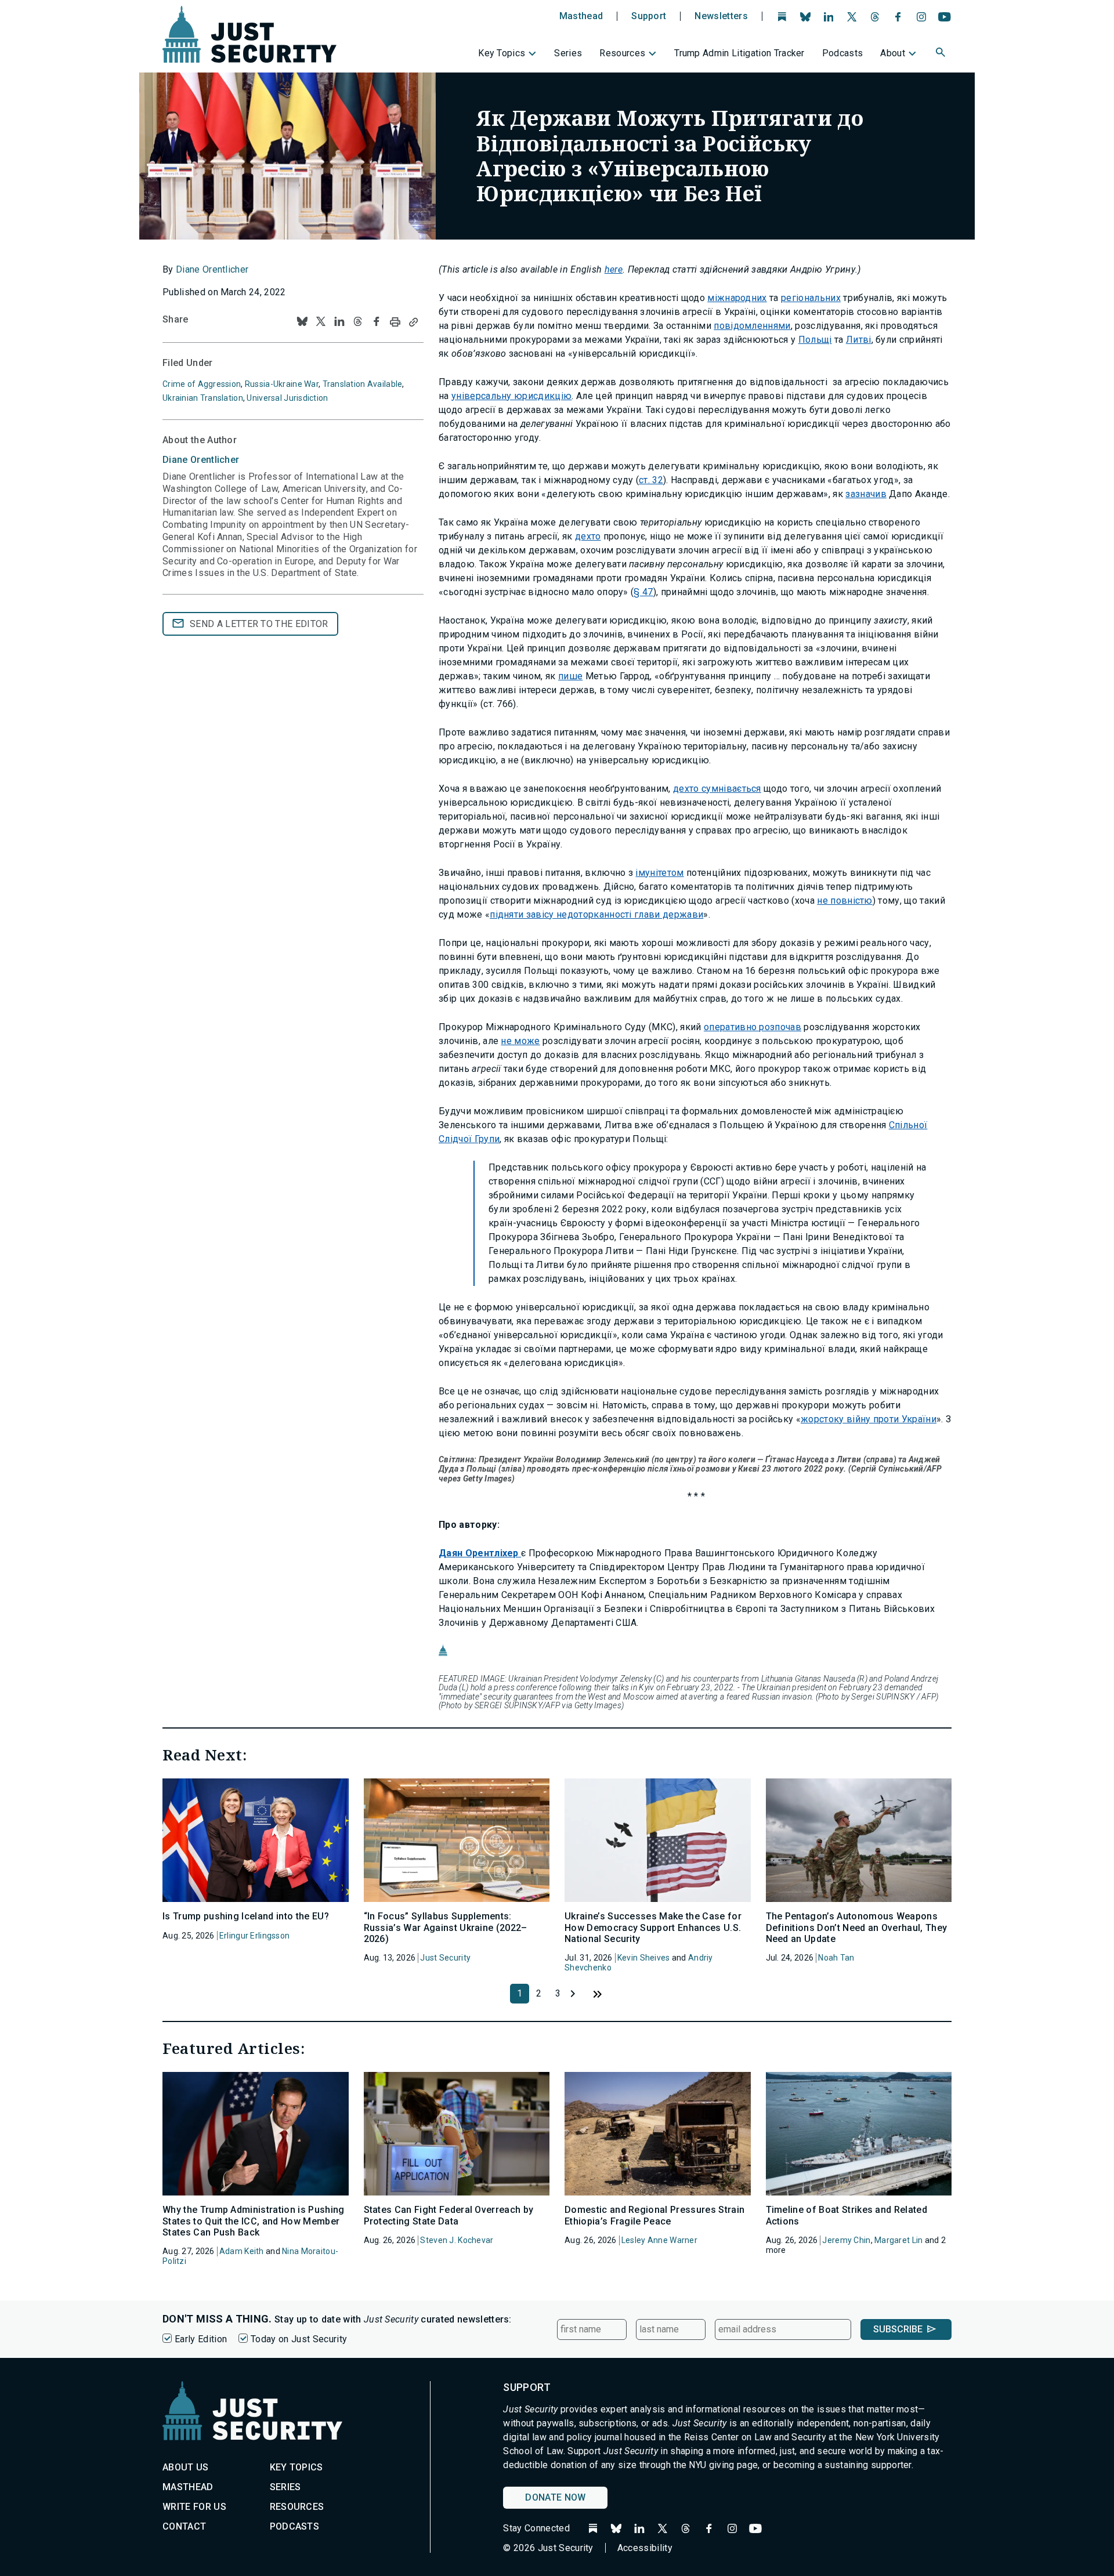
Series (568, 53)
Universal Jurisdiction (287, 398)
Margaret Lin (898, 2240)
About (893, 53)
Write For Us (194, 2507)
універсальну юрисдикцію (511, 396)
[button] (942, 54)
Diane (201, 460)
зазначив (866, 494)
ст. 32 (651, 480)
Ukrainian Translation (203, 398)
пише (570, 676)
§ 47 (643, 592)
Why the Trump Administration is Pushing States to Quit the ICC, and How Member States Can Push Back (253, 2221)
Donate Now (555, 2497)
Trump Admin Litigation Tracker (739, 53)
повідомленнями (752, 326)
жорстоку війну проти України (869, 1419)
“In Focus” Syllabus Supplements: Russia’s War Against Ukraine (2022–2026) (446, 1927)
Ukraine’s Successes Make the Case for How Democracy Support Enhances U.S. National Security (653, 1927)
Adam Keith (242, 2251)
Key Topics (502, 53)
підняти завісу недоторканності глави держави (596, 914)
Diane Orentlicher (212, 269)
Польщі (815, 340)
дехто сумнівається (717, 789)
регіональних (811, 298)
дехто (588, 536)
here (614, 269)
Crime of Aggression (202, 384)
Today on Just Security (299, 2339)
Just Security (445, 1958)
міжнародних (737, 298)
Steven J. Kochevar (457, 2240)
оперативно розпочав (753, 1027)
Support (649, 16)
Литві (859, 340)
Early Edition (201, 2339)
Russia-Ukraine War (282, 384)
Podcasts (843, 53)
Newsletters (721, 16)
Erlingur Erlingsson (254, 1936)
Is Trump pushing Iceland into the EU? (246, 1916)
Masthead (581, 16)
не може (520, 1041)
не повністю (845, 901)
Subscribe (898, 2329)
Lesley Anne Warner (659, 2240)
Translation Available (363, 384)
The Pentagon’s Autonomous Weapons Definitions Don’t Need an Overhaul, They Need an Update (857, 1927)
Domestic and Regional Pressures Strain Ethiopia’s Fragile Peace (654, 2215)
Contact (184, 2526)
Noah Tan (836, 1958)
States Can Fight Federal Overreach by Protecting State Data (449, 2215)
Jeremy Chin (846, 2240)
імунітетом (659, 873)
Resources (622, 53)
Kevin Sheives (644, 1958)
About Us (186, 2467)
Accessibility (645, 2548)
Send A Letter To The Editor (259, 624)
